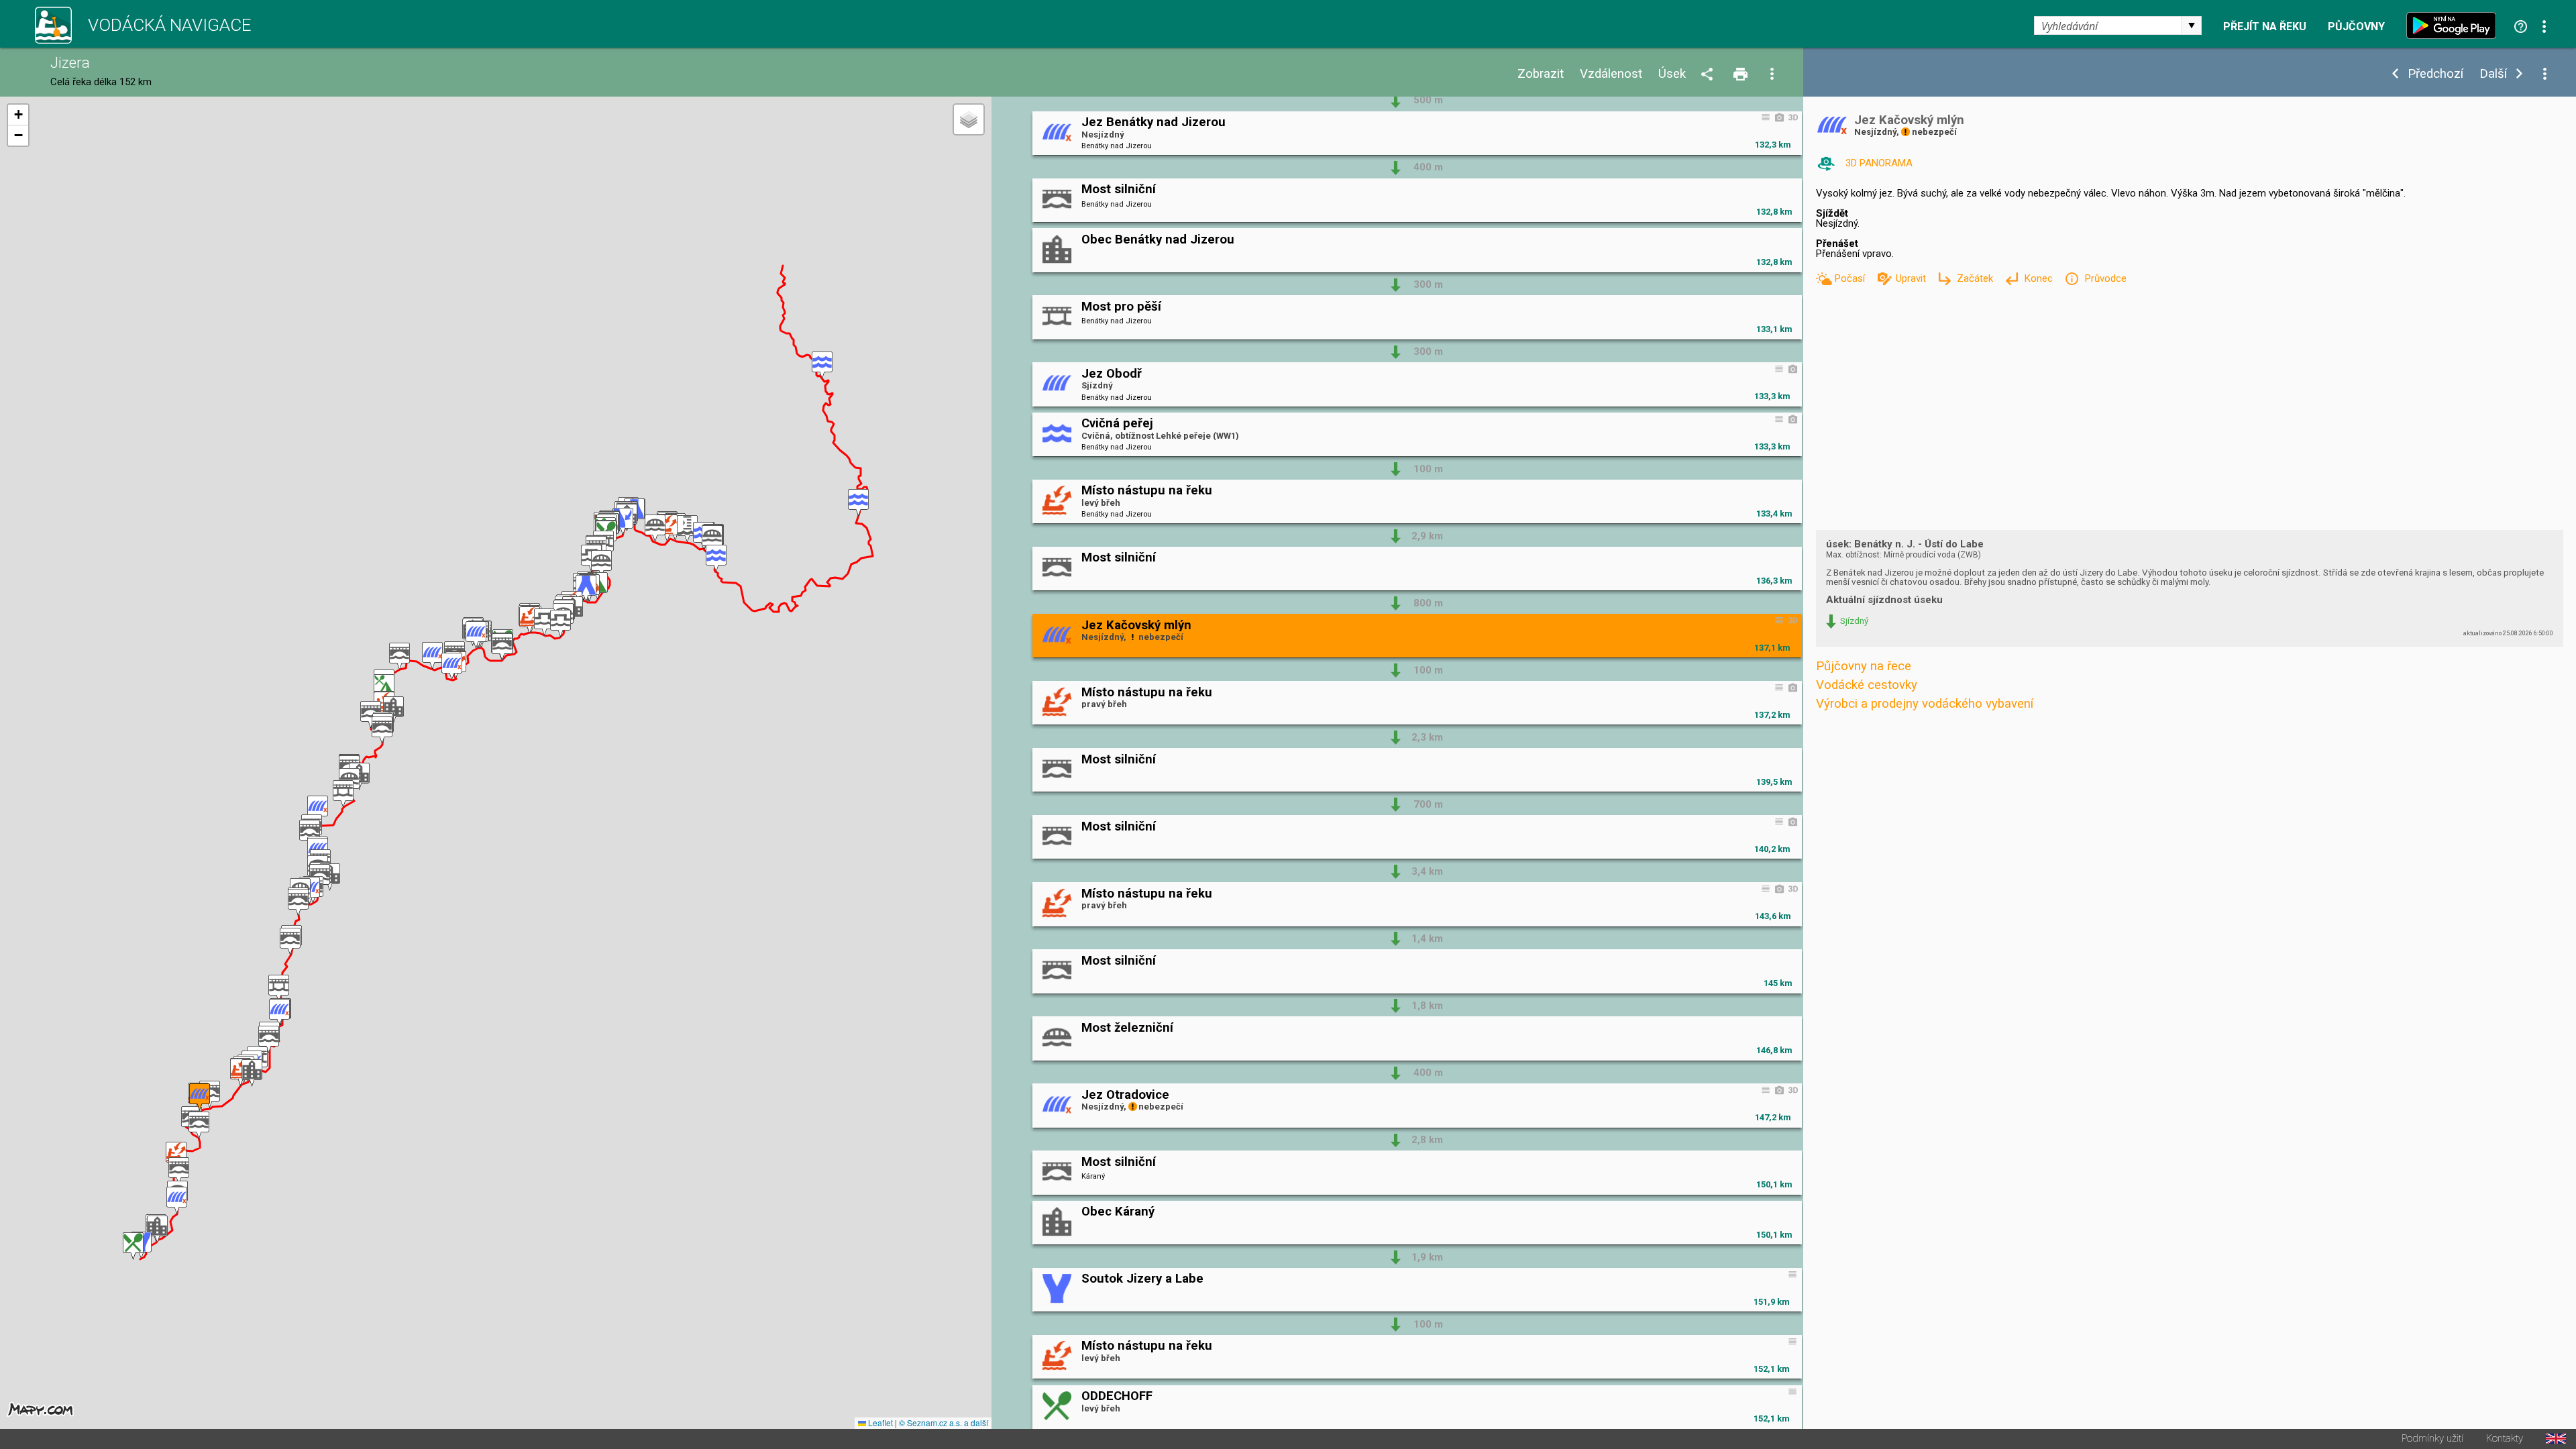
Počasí (1851, 278)
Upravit (1912, 278)
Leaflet (879, 1423)
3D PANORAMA (1879, 163)
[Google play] (2455, 25)
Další (2493, 74)
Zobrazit (1541, 74)
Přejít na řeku (2265, 27)
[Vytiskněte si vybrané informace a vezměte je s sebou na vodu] (1741, 75)
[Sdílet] (1709, 75)
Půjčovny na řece (1864, 666)
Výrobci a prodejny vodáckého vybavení (1925, 704)
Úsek (1672, 74)
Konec (2040, 278)
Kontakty (2505, 1439)
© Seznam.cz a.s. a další (944, 1423)
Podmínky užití (2432, 1439)
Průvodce (2105, 278)
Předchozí (2435, 74)
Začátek (1976, 278)
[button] (822, 365)
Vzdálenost (1611, 74)
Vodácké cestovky (1867, 685)
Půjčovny (2356, 27)
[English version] (2556, 1439)
